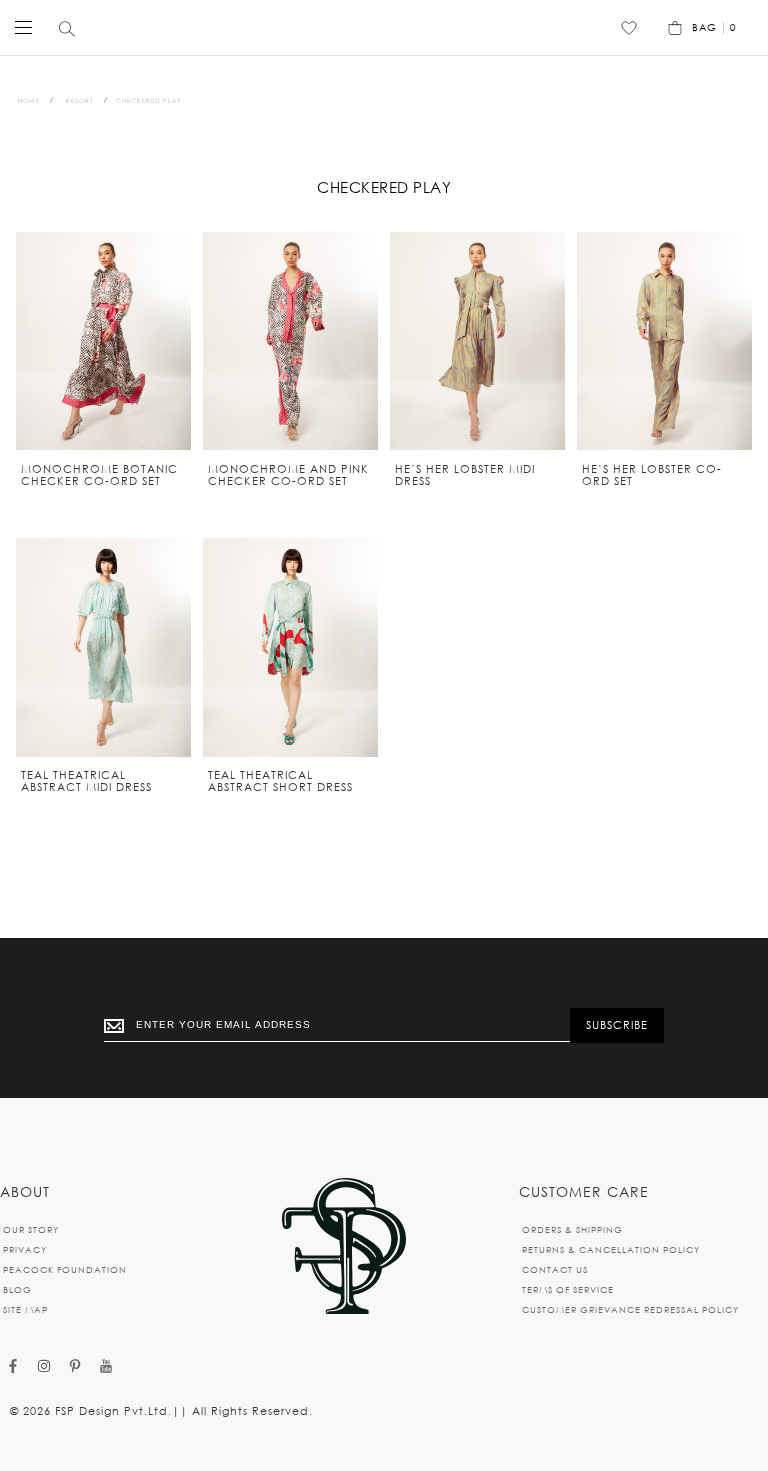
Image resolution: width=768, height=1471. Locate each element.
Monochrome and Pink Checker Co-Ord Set (288, 475)
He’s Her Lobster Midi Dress (465, 475)
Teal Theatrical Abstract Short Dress (280, 781)
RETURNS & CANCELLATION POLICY (611, 1249)
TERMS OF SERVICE (568, 1289)
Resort (80, 100)
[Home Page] (344, 1247)
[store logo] (379, 27)
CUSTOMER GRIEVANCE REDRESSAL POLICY (630, 1309)
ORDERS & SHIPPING (572, 1229)
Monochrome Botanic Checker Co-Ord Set (99, 475)
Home (29, 100)
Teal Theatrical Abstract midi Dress (86, 781)
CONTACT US (555, 1269)
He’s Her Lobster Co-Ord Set (652, 475)
